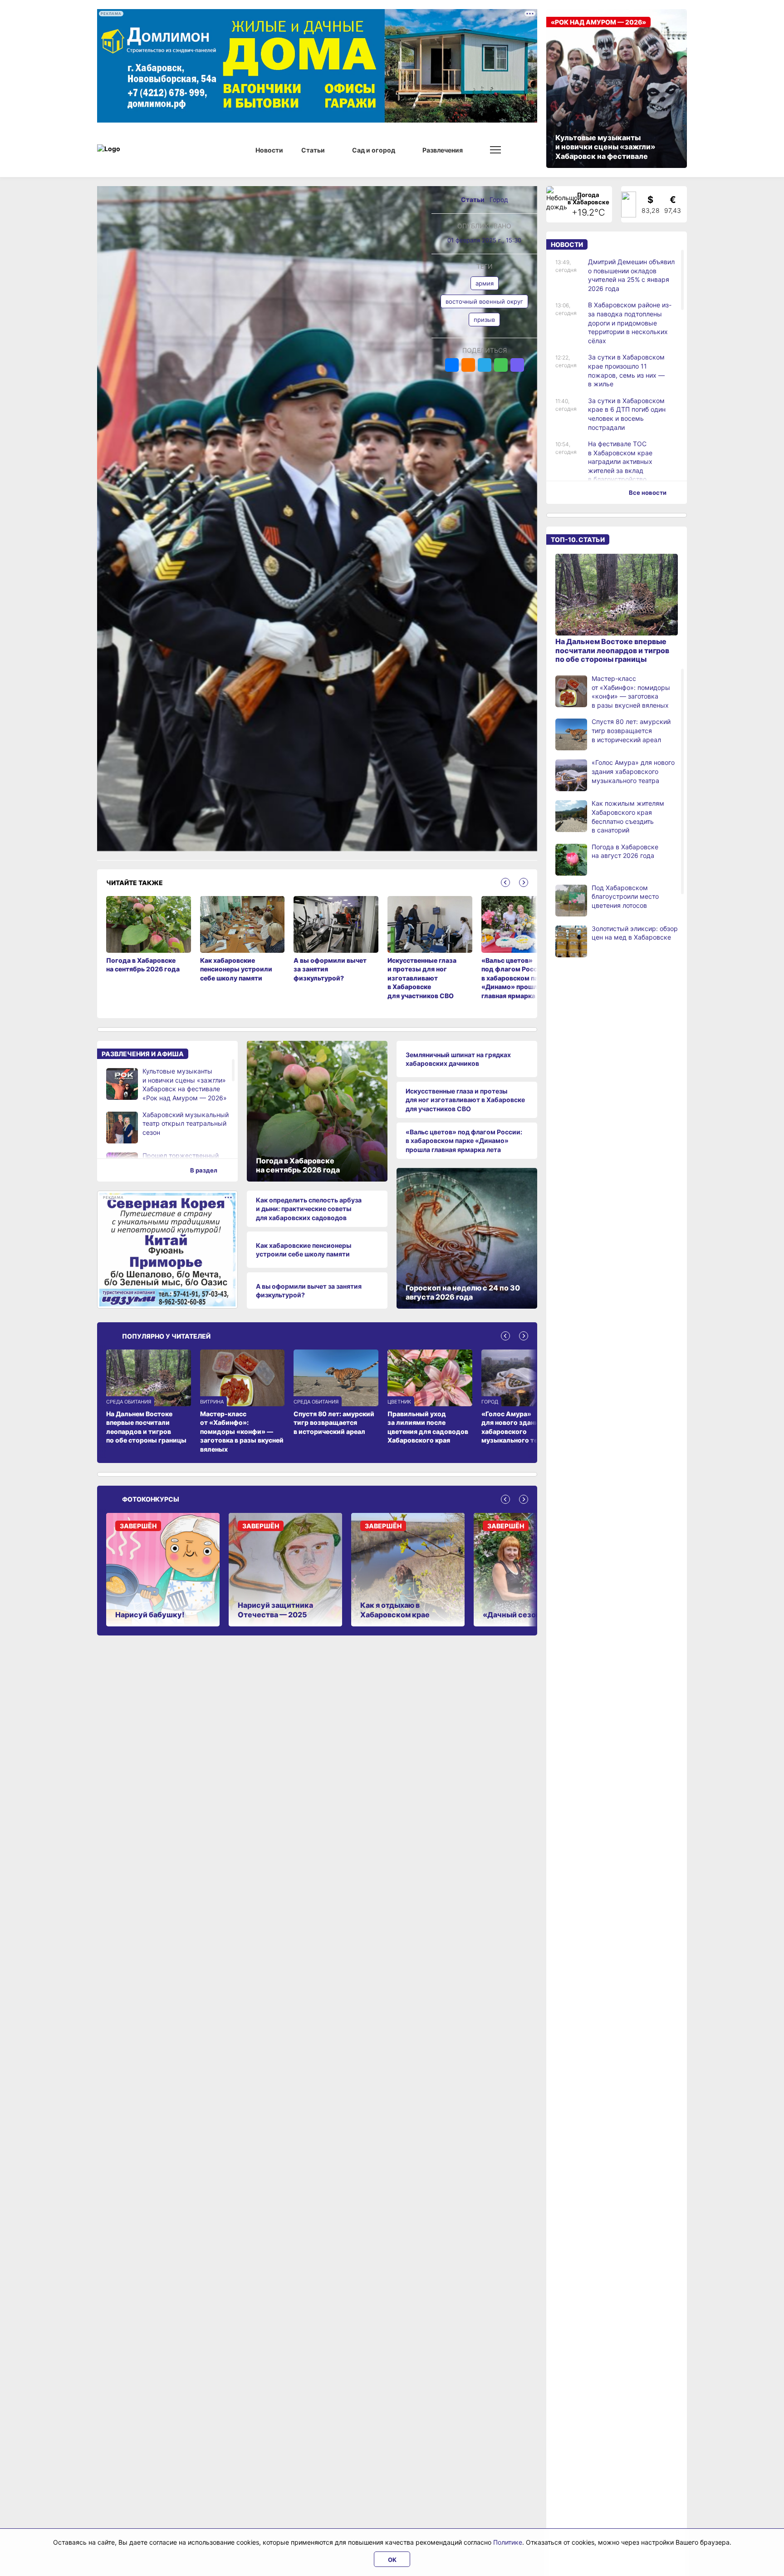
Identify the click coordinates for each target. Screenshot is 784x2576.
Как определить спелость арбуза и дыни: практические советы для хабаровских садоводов (309, 1209)
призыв (484, 320)
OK (392, 2560)
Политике (508, 2542)
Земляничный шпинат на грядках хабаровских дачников (458, 1059)
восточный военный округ (484, 301)
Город (499, 199)
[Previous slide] (505, 882)
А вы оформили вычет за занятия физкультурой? (309, 1291)
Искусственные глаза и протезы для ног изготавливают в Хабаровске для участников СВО (465, 1100)
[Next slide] (524, 882)
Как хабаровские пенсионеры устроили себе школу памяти (304, 1250)
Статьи (473, 199)
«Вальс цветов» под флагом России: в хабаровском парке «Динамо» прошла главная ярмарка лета (464, 1141)
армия (485, 283)
